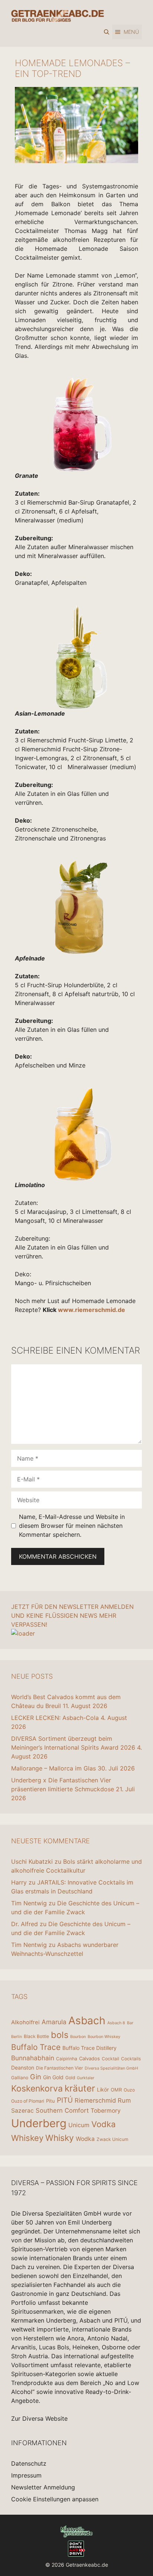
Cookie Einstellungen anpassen (55, 2499)
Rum (124, 2100)
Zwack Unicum (112, 2139)
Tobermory (106, 2111)
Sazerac (22, 2111)
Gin (36, 2077)
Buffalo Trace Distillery (89, 2048)
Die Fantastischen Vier (59, 2068)
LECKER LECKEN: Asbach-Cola (55, 1718)
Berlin (17, 2037)
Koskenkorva (37, 2089)
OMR (116, 2090)
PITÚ (65, 2100)
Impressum (26, 2475)
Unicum (79, 2125)
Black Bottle (36, 2036)
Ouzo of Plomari (28, 2101)
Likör (103, 2089)
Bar (130, 2023)
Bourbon (78, 2037)
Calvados (89, 2058)
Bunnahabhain (33, 2058)
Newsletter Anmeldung (43, 2487)
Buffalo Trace (36, 2047)
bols (60, 2035)
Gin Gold (53, 2077)
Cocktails (131, 2059)
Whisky (60, 2138)
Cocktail (110, 2059)
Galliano (20, 2078)
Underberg (39, 2123)
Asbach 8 (116, 2023)
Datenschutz (29, 2463)
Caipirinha (67, 2059)
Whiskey (27, 2138)
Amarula (54, 2022)
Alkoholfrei (25, 2022)
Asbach (87, 2021)
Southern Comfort (62, 2110)
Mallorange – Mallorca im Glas (53, 1768)
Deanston (23, 2068)
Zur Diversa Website (39, 2418)
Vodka (103, 2124)
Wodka (85, 2139)
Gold (70, 2078)
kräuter (80, 2088)
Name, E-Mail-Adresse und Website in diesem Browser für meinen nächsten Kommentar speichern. (72, 1526)
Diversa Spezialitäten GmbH (111, 2068)
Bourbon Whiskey (104, 2037)
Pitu (51, 2101)
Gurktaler (86, 2078)
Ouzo (129, 2090)
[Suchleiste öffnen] (107, 32)
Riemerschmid (95, 2100)
